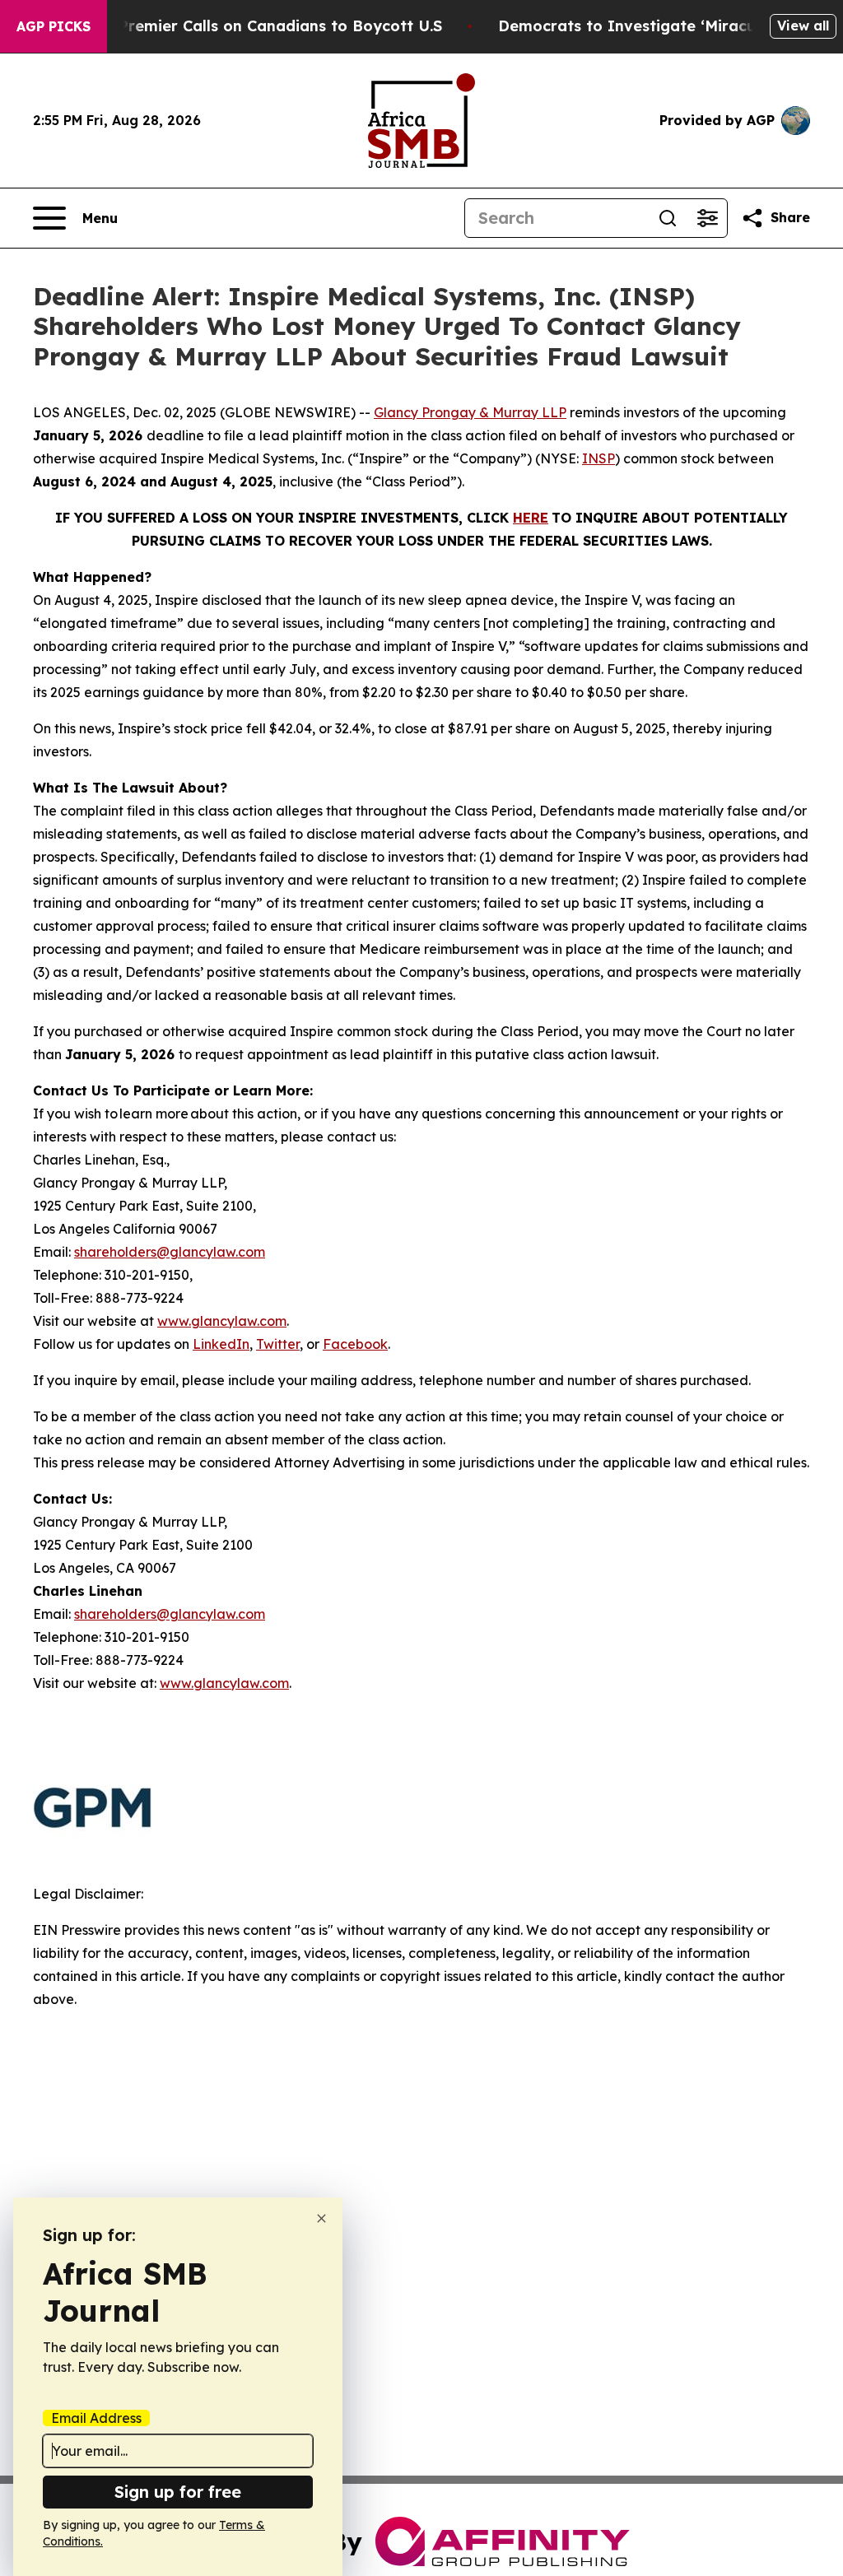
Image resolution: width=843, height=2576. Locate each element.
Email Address (96, 2418)
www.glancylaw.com (222, 1321)
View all (803, 26)
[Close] (321, 2218)
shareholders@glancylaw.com (170, 1252)
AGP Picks (54, 26)
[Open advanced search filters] (707, 218)
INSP (598, 458)
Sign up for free (178, 2492)
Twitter (278, 1344)
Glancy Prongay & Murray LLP (470, 412)
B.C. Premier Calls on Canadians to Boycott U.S (264, 26)
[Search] (668, 218)
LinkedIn (221, 1344)
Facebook (355, 1344)
